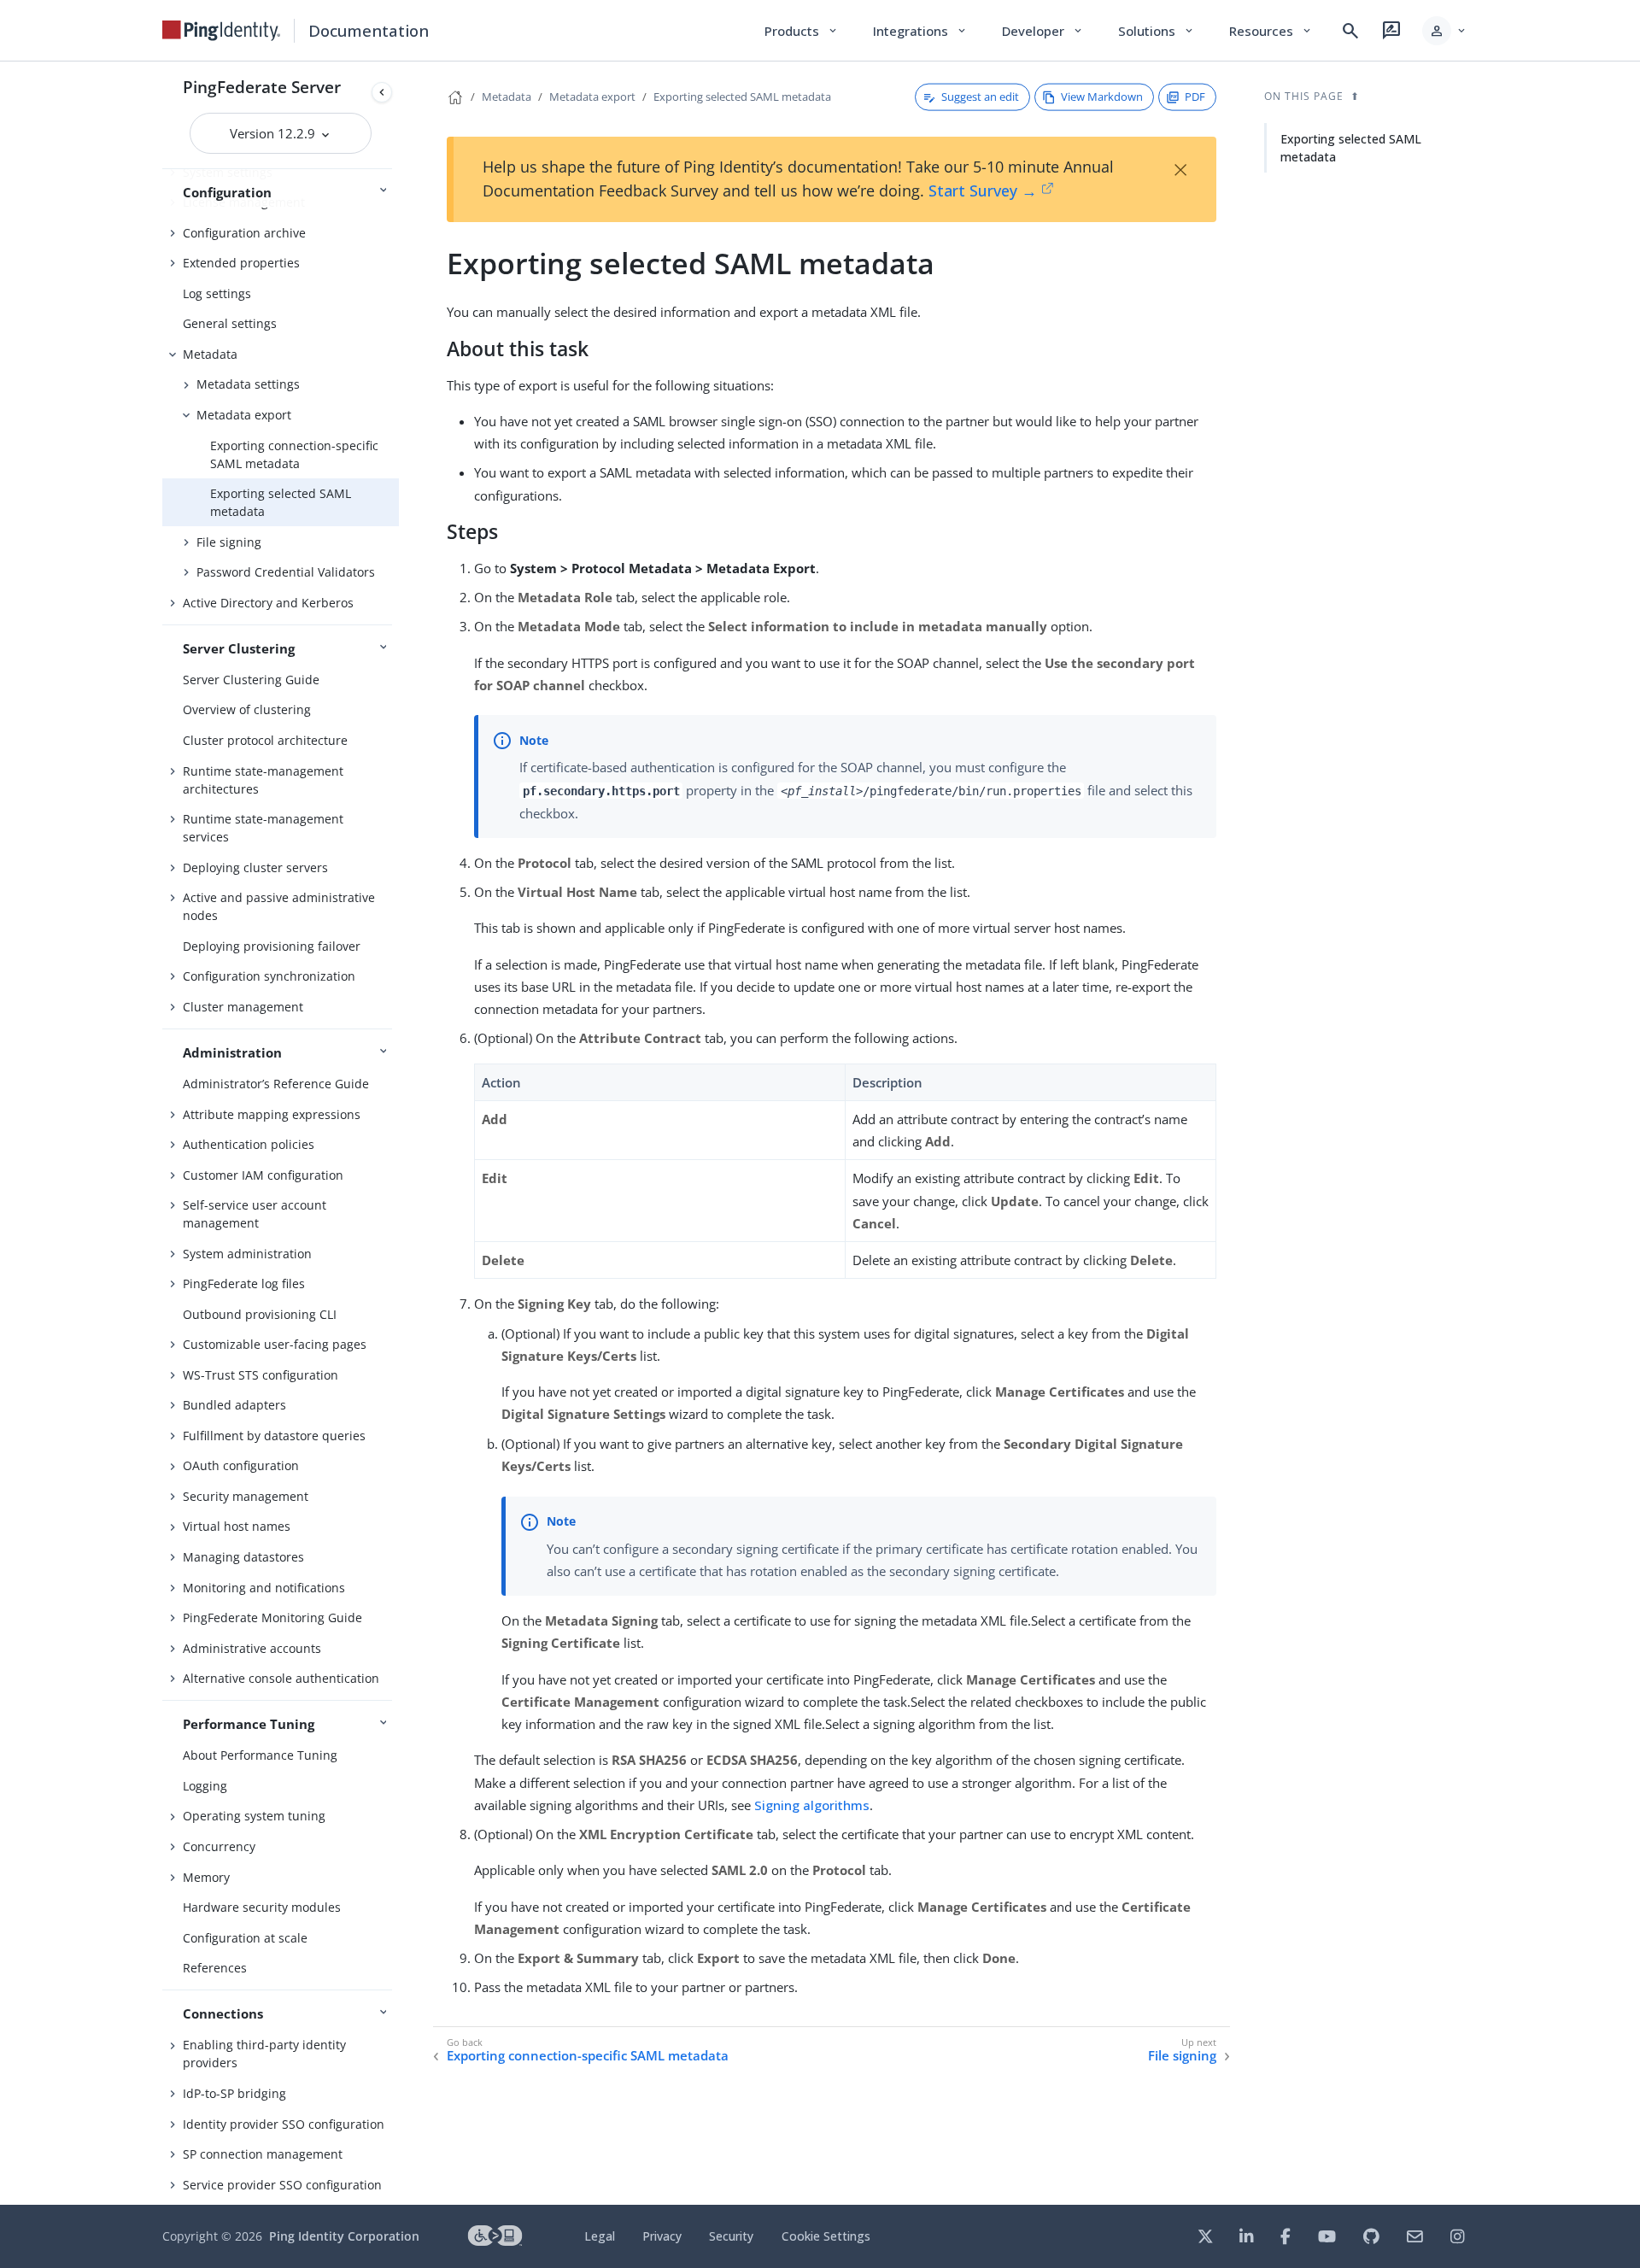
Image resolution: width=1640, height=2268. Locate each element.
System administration (247, 1254)
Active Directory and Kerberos (268, 603)
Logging (205, 1786)
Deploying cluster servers (255, 867)
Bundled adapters (234, 1405)
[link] (221, 31)
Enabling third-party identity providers (264, 2054)
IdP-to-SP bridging (234, 2093)
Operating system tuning (254, 1816)
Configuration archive (244, 233)
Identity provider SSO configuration (284, 2124)
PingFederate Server (262, 87)
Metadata (210, 354)
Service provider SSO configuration (282, 2185)
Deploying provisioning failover (272, 946)
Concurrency (219, 1846)
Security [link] (731, 2236)
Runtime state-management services (263, 828)
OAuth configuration (241, 1465)
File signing (229, 542)
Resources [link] (1271, 31)
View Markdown (1102, 97)
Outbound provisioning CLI (260, 1314)
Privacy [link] (662, 2236)
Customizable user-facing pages (275, 1344)
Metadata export (244, 415)
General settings (230, 323)
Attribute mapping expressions (272, 1114)
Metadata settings (248, 384)
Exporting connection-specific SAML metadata (294, 454)
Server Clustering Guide (251, 680)
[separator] (399, 1133)
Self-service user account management (255, 1214)
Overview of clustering (247, 709)
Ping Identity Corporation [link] (344, 2236)
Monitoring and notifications (264, 1588)
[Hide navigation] (382, 92)
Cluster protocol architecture (265, 740)
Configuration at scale (245, 1938)
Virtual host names (237, 1526)
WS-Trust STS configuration (261, 1375)
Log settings (217, 293)
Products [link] (802, 31)
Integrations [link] (920, 31)
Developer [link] (1043, 31)
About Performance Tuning (260, 1755)
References (215, 1968)
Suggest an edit (980, 97)
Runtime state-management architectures (263, 780)
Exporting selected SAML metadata (281, 502)
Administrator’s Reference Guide (276, 1084)
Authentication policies (249, 1144)
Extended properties (241, 263)
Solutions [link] (1157, 31)
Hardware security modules (262, 1907)
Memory (206, 1877)
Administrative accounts (252, 1648)
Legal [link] (600, 2236)
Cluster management (243, 1007)
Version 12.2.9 (274, 133)
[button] (1445, 31)
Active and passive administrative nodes (279, 906)
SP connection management (263, 2154)
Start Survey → (983, 190)
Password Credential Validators (286, 572)
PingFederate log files (244, 1283)
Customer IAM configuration (263, 1175)
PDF (1195, 97)
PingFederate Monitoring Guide (272, 1617)
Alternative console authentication (281, 1678)
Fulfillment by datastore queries (274, 1436)
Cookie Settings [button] (826, 2236)
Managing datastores (243, 1557)
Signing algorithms (812, 1805)
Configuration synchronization (269, 976)
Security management (246, 1496)
